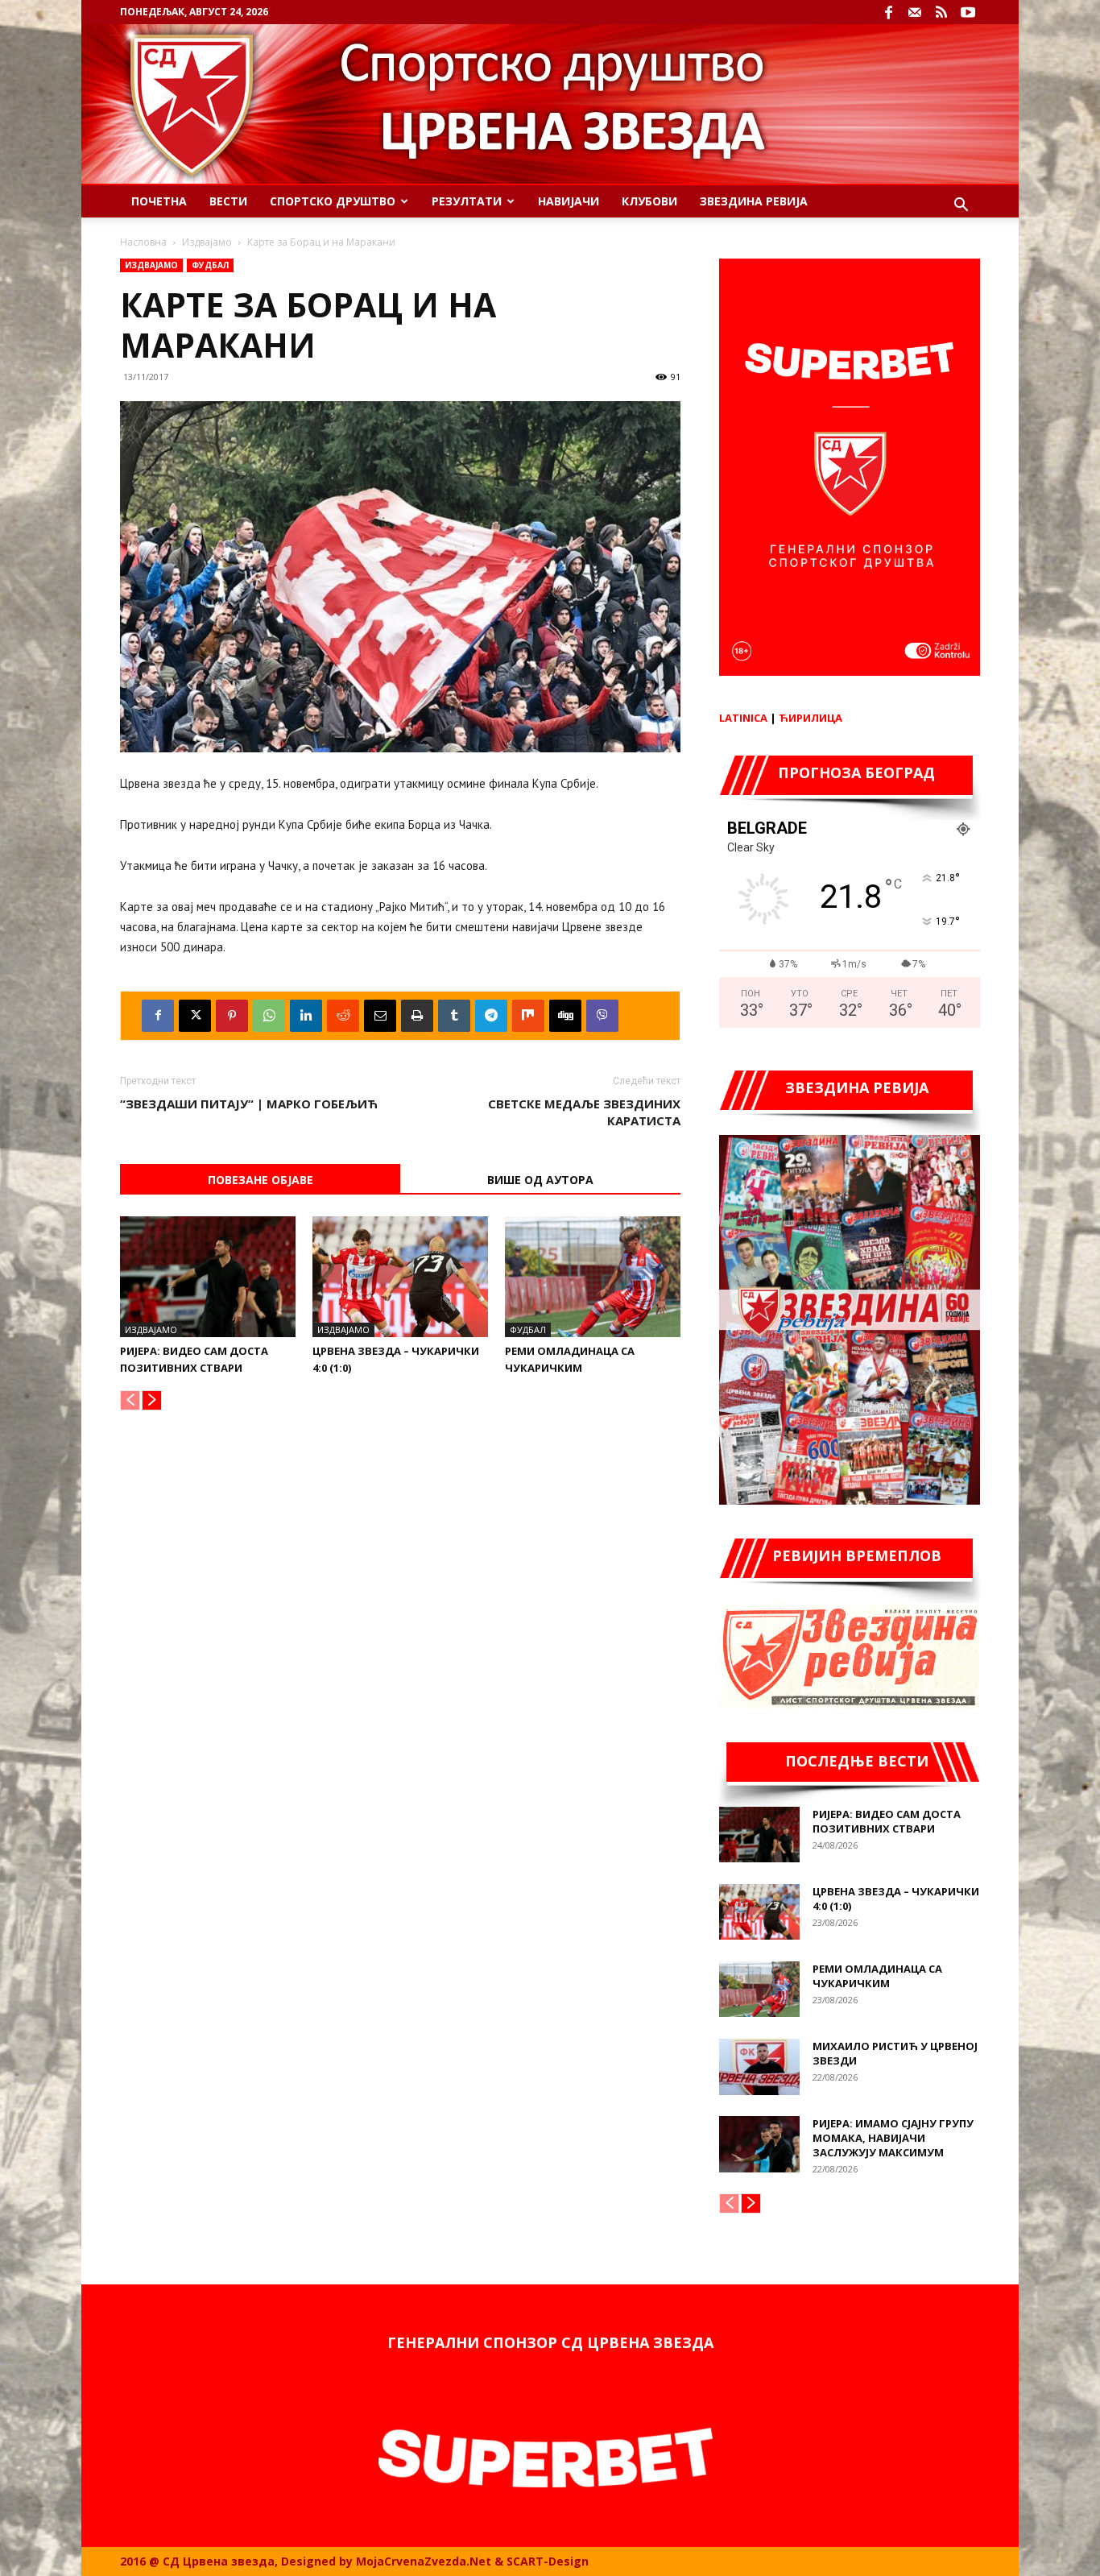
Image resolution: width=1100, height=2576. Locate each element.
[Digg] (565, 1016)
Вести (228, 201)
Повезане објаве (261, 1180)
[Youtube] (968, 12)
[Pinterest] (232, 1016)
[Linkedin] (306, 1016)
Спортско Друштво (333, 201)
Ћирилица (811, 718)
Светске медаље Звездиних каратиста (584, 1112)
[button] (961, 207)
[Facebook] (888, 12)
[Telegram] (491, 1016)
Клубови (649, 201)
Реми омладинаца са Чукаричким (877, 1976)
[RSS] (941, 12)
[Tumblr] (454, 1016)
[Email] (380, 1016)
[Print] (417, 1016)
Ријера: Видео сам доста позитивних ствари (887, 1821)
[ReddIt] (343, 1016)
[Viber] (602, 1016)
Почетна (159, 201)
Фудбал (210, 265)
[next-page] (152, 1400)
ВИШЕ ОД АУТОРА (540, 1180)
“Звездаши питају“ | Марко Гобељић (249, 1104)
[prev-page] (130, 1400)
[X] (195, 1016)
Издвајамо (207, 242)
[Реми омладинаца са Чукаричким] (593, 1277)
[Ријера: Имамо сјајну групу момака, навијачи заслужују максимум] (759, 2144)
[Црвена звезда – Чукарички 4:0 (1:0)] (400, 1277)
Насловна (143, 242)
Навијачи (569, 201)
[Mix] (528, 1016)
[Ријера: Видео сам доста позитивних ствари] (208, 1277)
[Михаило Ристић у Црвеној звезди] (759, 2067)
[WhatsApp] (269, 1016)
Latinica (743, 718)
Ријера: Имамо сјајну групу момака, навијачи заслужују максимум (893, 2138)
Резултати (467, 201)
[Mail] (915, 12)
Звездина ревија (754, 201)
